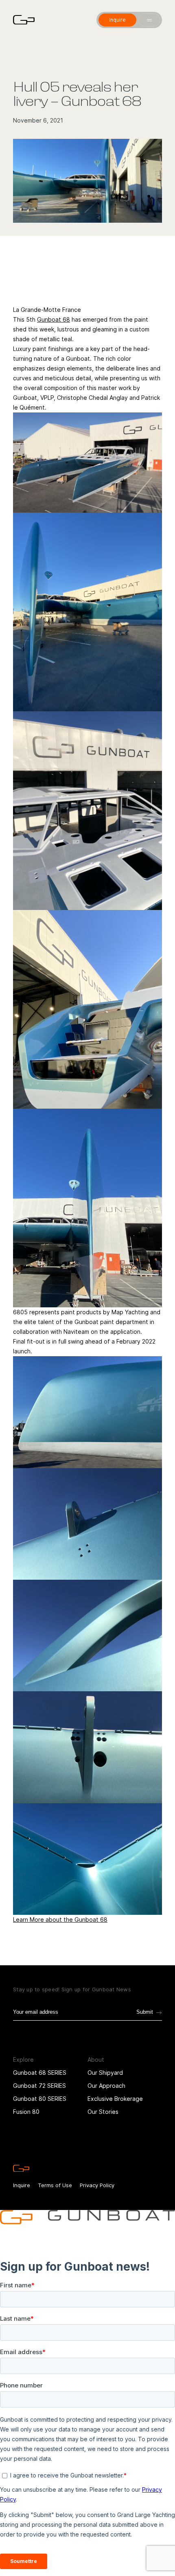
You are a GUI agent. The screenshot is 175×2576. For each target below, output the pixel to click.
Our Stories (103, 2112)
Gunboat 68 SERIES (40, 2073)
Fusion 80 (26, 2112)
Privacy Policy (97, 2185)
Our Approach (106, 2086)
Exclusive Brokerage (115, 2099)
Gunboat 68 (54, 319)
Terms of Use (55, 2185)
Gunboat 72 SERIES (39, 2086)
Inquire (22, 2185)
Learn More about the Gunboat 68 (60, 1919)
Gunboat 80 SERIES (40, 2099)
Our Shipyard (105, 2073)
